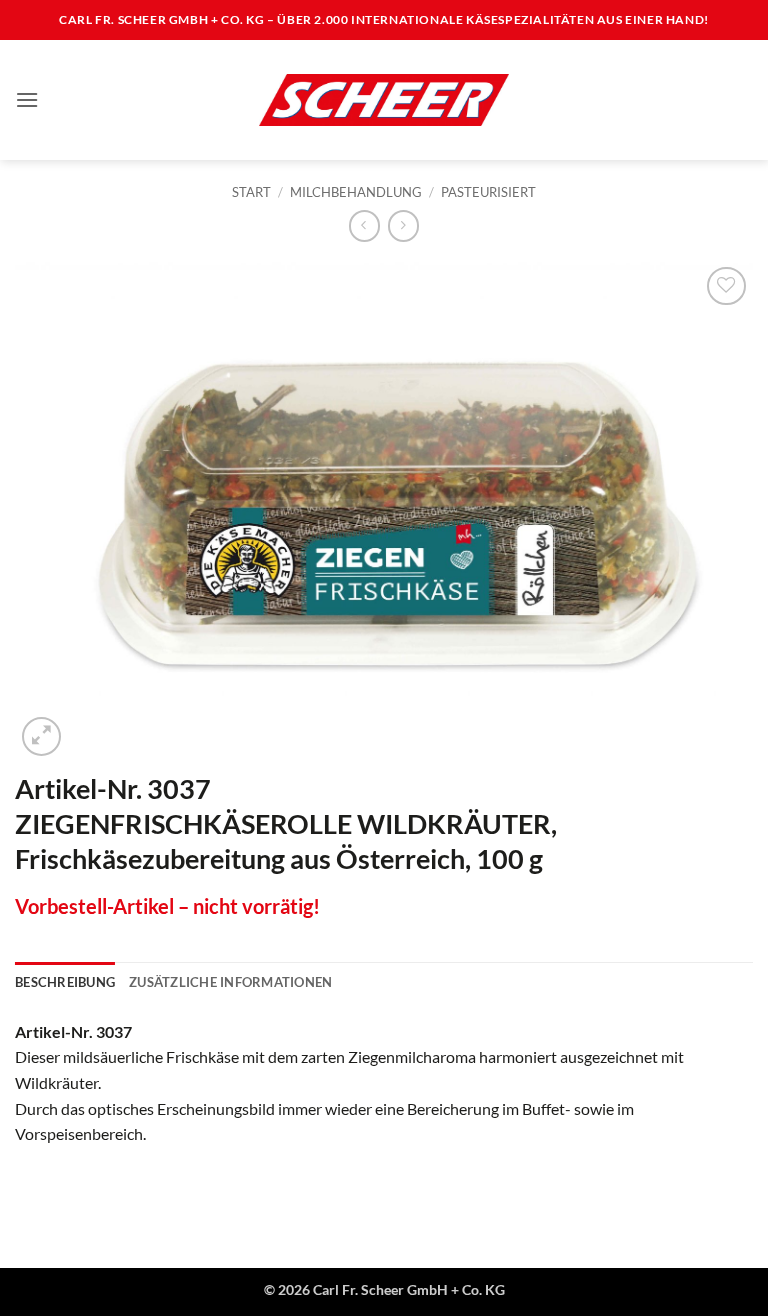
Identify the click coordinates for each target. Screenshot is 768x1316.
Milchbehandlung (356, 192)
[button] (27, 99)
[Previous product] (403, 225)
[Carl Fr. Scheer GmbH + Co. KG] (384, 100)
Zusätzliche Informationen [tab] (230, 982)
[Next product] (364, 225)
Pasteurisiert (488, 192)
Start (251, 192)
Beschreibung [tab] (65, 982)
